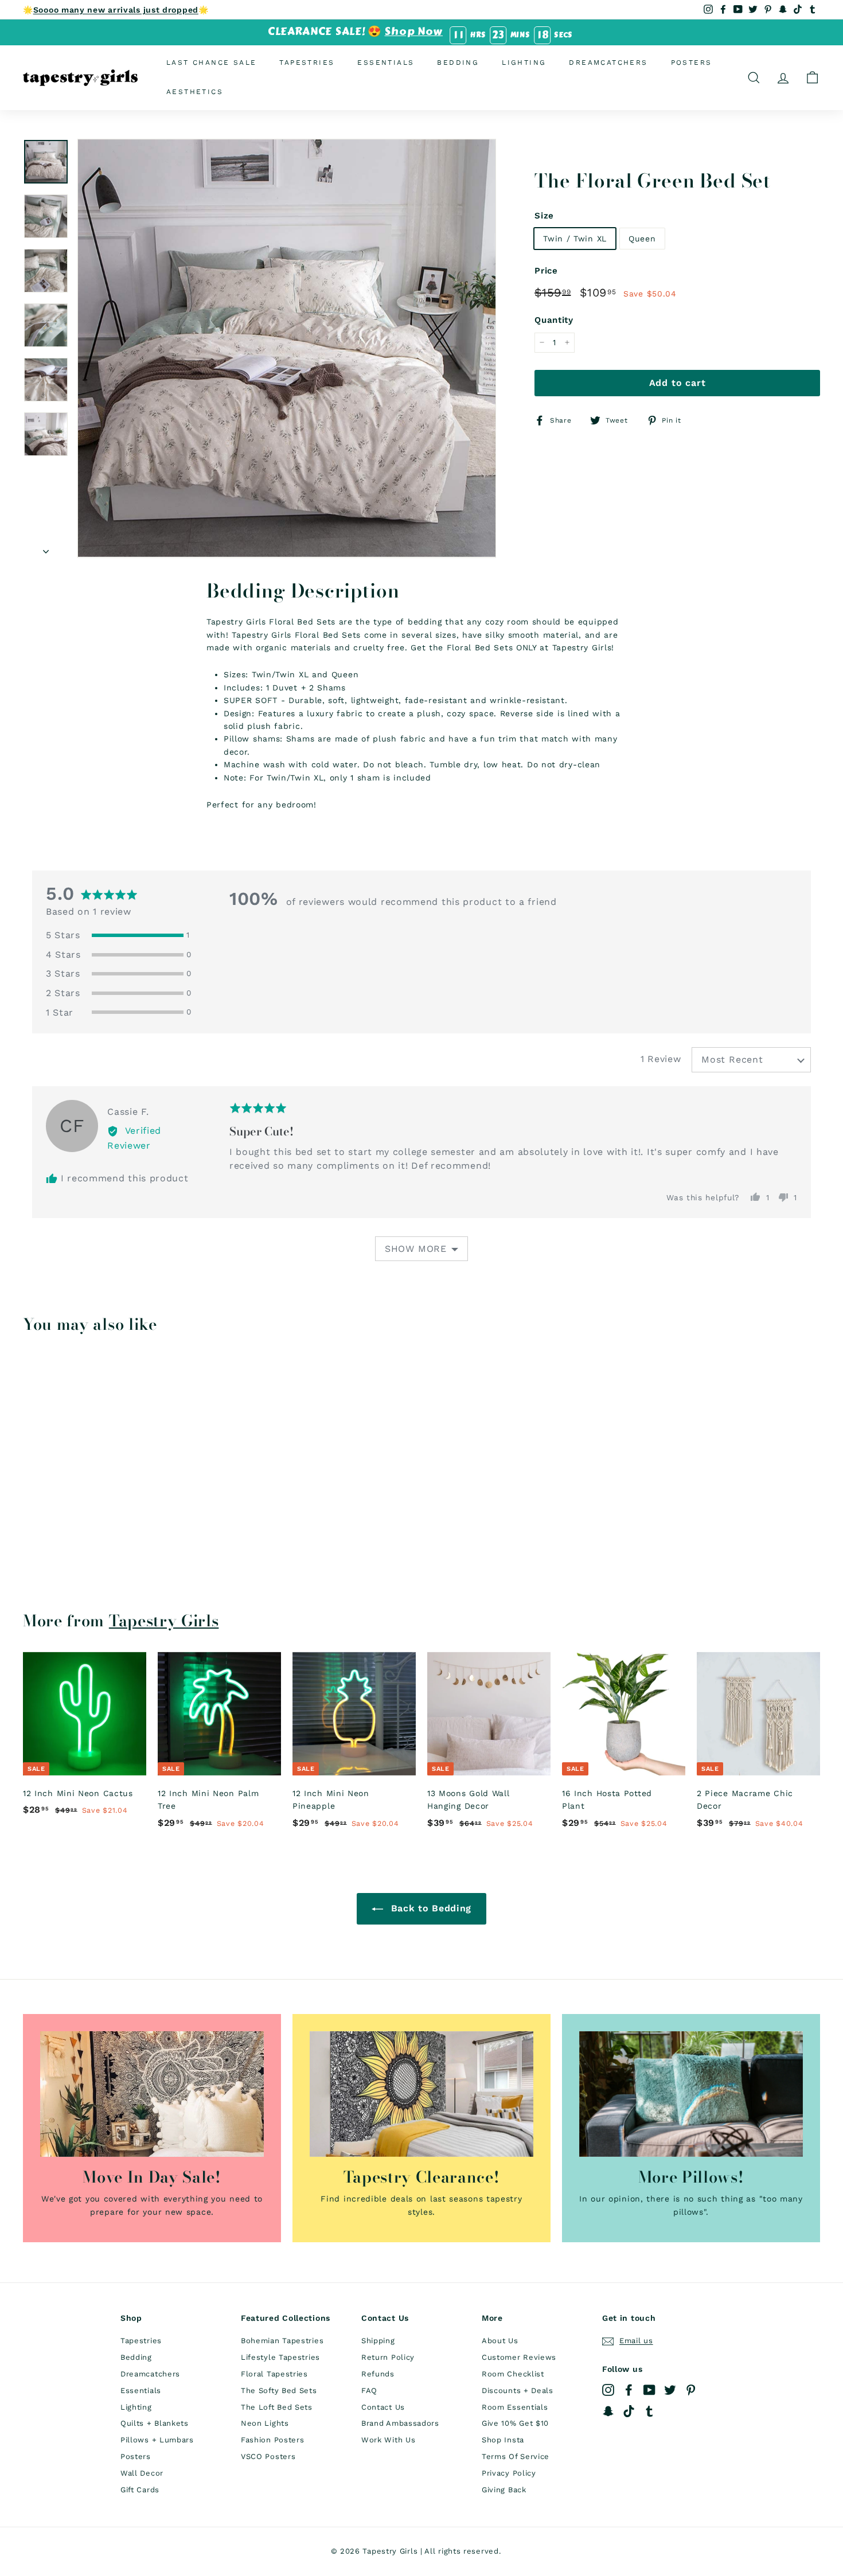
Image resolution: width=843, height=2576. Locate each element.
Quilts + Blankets (155, 2423)
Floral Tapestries (274, 2374)
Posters (692, 63)
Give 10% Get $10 (515, 2423)
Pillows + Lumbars (157, 2440)
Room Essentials (515, 2407)
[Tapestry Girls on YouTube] (649, 2390)
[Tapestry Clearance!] (421, 2094)
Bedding (458, 63)
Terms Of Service (516, 2456)
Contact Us (383, 2407)
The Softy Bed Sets (279, 2390)
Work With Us (388, 2440)
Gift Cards (140, 2490)
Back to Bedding (430, 1908)
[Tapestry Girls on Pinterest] (691, 2390)
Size (544, 215)
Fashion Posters (273, 2440)
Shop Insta (503, 2440)
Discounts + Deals (518, 2390)
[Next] (46, 548)
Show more (416, 1249)
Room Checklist (513, 2374)
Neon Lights (265, 2423)
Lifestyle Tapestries (280, 2357)
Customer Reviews (519, 2357)
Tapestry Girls (164, 1621)
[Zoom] (287, 348)
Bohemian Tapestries (282, 2341)
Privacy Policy (509, 2473)
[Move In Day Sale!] (152, 2094)
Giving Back (504, 2490)
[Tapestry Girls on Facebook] (629, 2390)
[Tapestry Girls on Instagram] (608, 2390)
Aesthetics (195, 92)
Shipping (378, 2341)
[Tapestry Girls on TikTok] (629, 2411)
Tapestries (307, 63)
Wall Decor (142, 2473)
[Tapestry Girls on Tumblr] (649, 2411)
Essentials (386, 63)
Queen (642, 238)
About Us (500, 2341)
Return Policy (388, 2357)
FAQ (369, 2390)
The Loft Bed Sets (277, 2407)
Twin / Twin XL (575, 238)
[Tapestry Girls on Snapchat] (608, 2411)
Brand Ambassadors (400, 2423)
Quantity (554, 320)
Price (546, 271)
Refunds (378, 2374)
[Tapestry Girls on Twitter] (670, 2390)
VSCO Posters (268, 2456)
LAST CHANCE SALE (211, 63)
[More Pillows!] (691, 2094)
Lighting (524, 63)
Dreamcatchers (608, 63)
